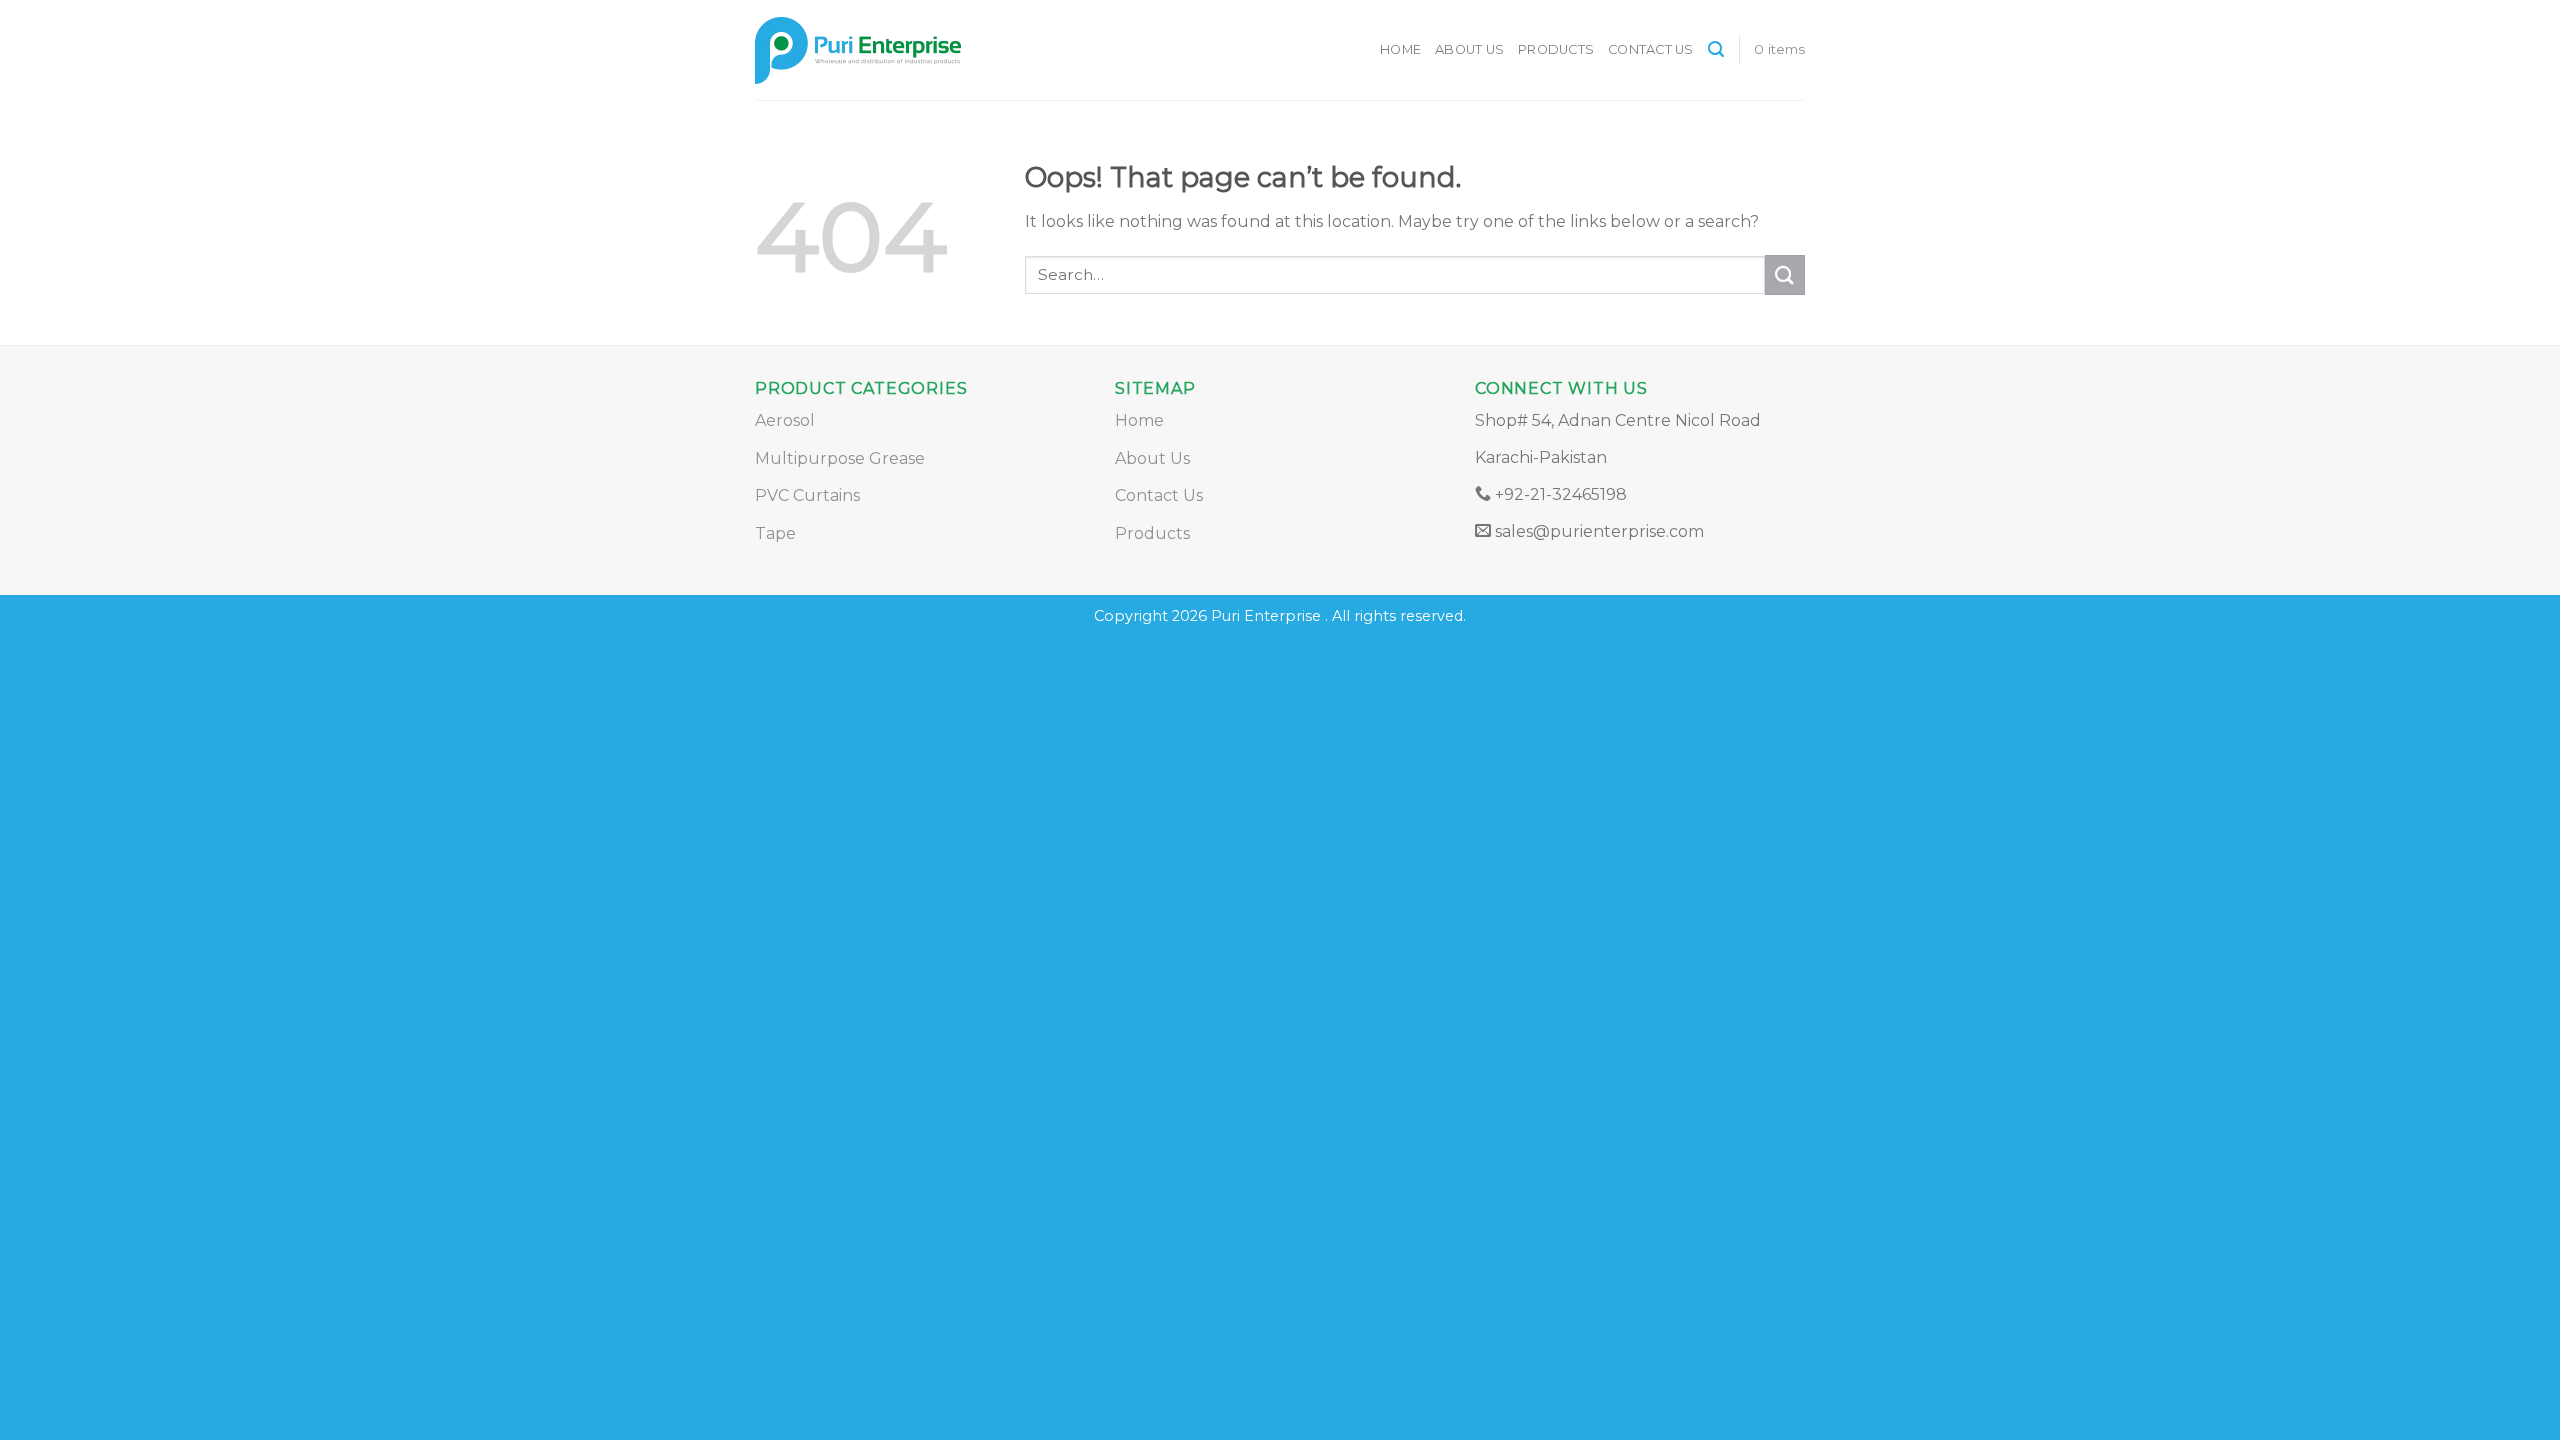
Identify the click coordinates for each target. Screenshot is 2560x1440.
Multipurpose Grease (840, 458)
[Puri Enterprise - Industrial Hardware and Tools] (930, 50)
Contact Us (1651, 49)
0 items (1779, 49)
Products (1556, 49)
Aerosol (785, 420)
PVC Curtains (807, 495)
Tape (775, 533)
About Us (1469, 49)
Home (1400, 49)
